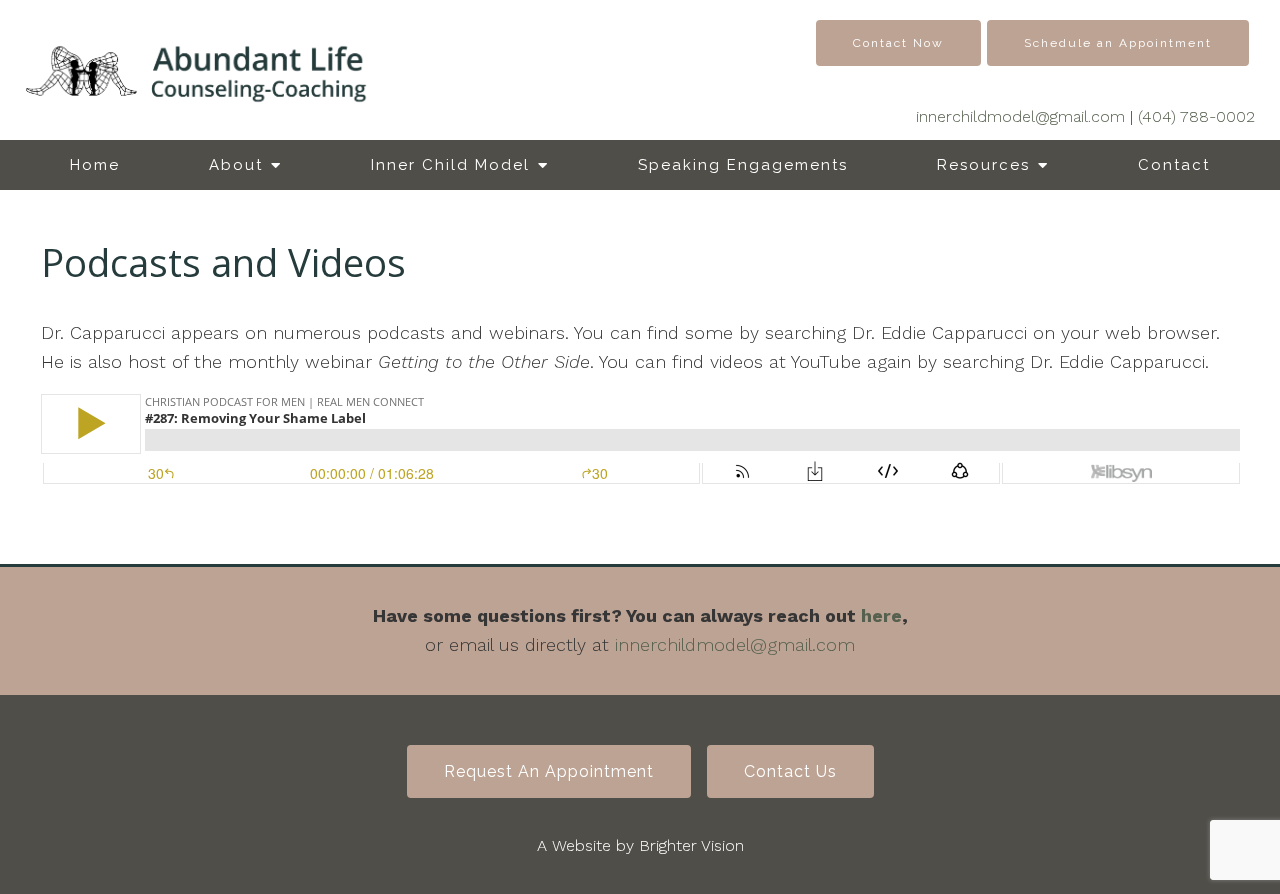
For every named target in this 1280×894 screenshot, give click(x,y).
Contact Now (898, 43)
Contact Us (790, 771)
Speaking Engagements (743, 165)
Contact (1174, 165)
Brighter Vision (691, 845)
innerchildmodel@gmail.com (1020, 116)
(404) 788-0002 (1196, 116)
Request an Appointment (549, 771)
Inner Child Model (450, 165)
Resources (983, 165)
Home (95, 165)
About (236, 165)
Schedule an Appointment (1118, 43)
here (881, 615)
